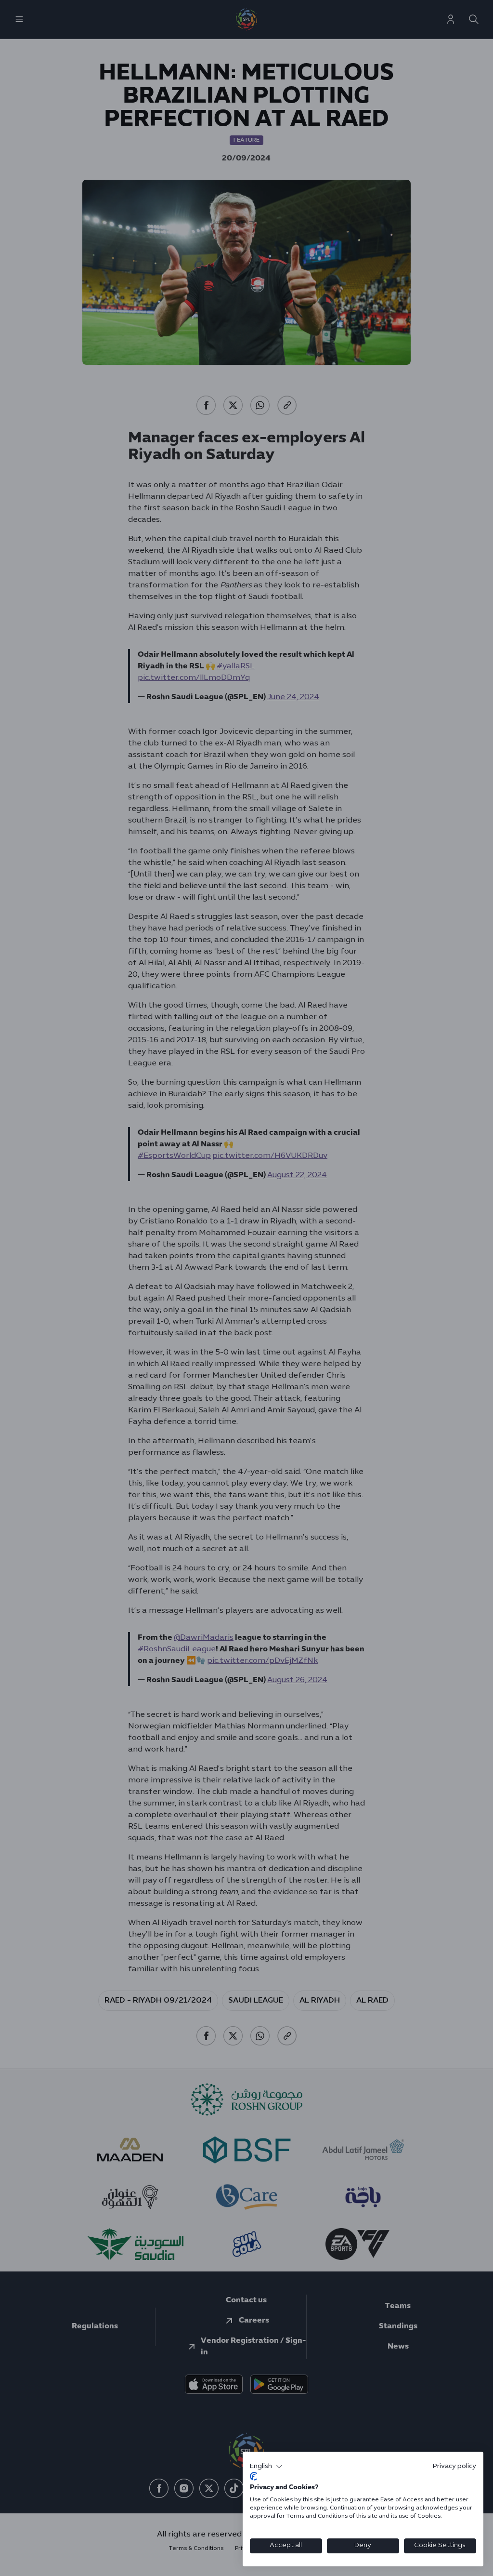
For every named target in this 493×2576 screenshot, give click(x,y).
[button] (266, 2467)
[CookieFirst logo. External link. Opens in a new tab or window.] (253, 2476)
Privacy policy (454, 2466)
